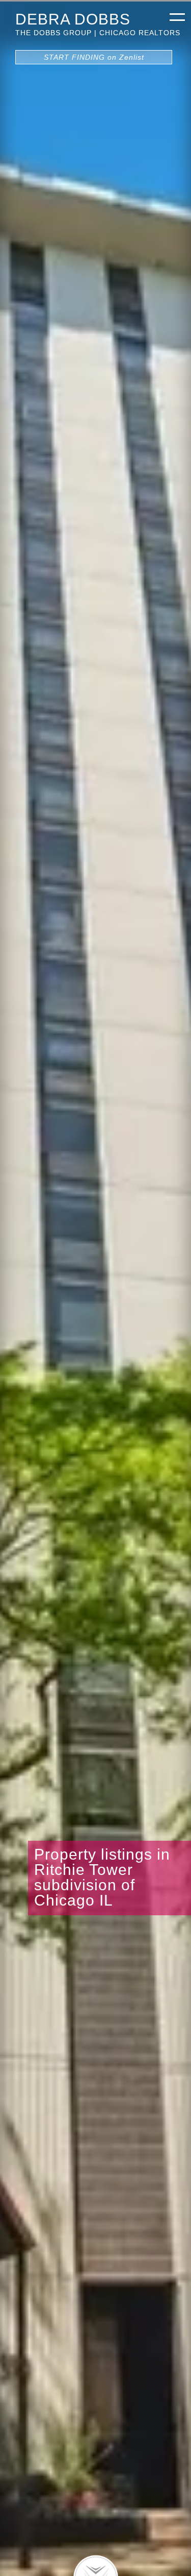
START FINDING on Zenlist (94, 57)
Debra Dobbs (73, 19)
